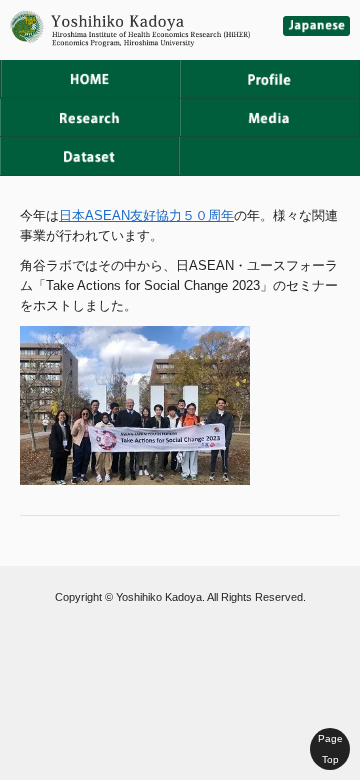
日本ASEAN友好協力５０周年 (146, 215)
